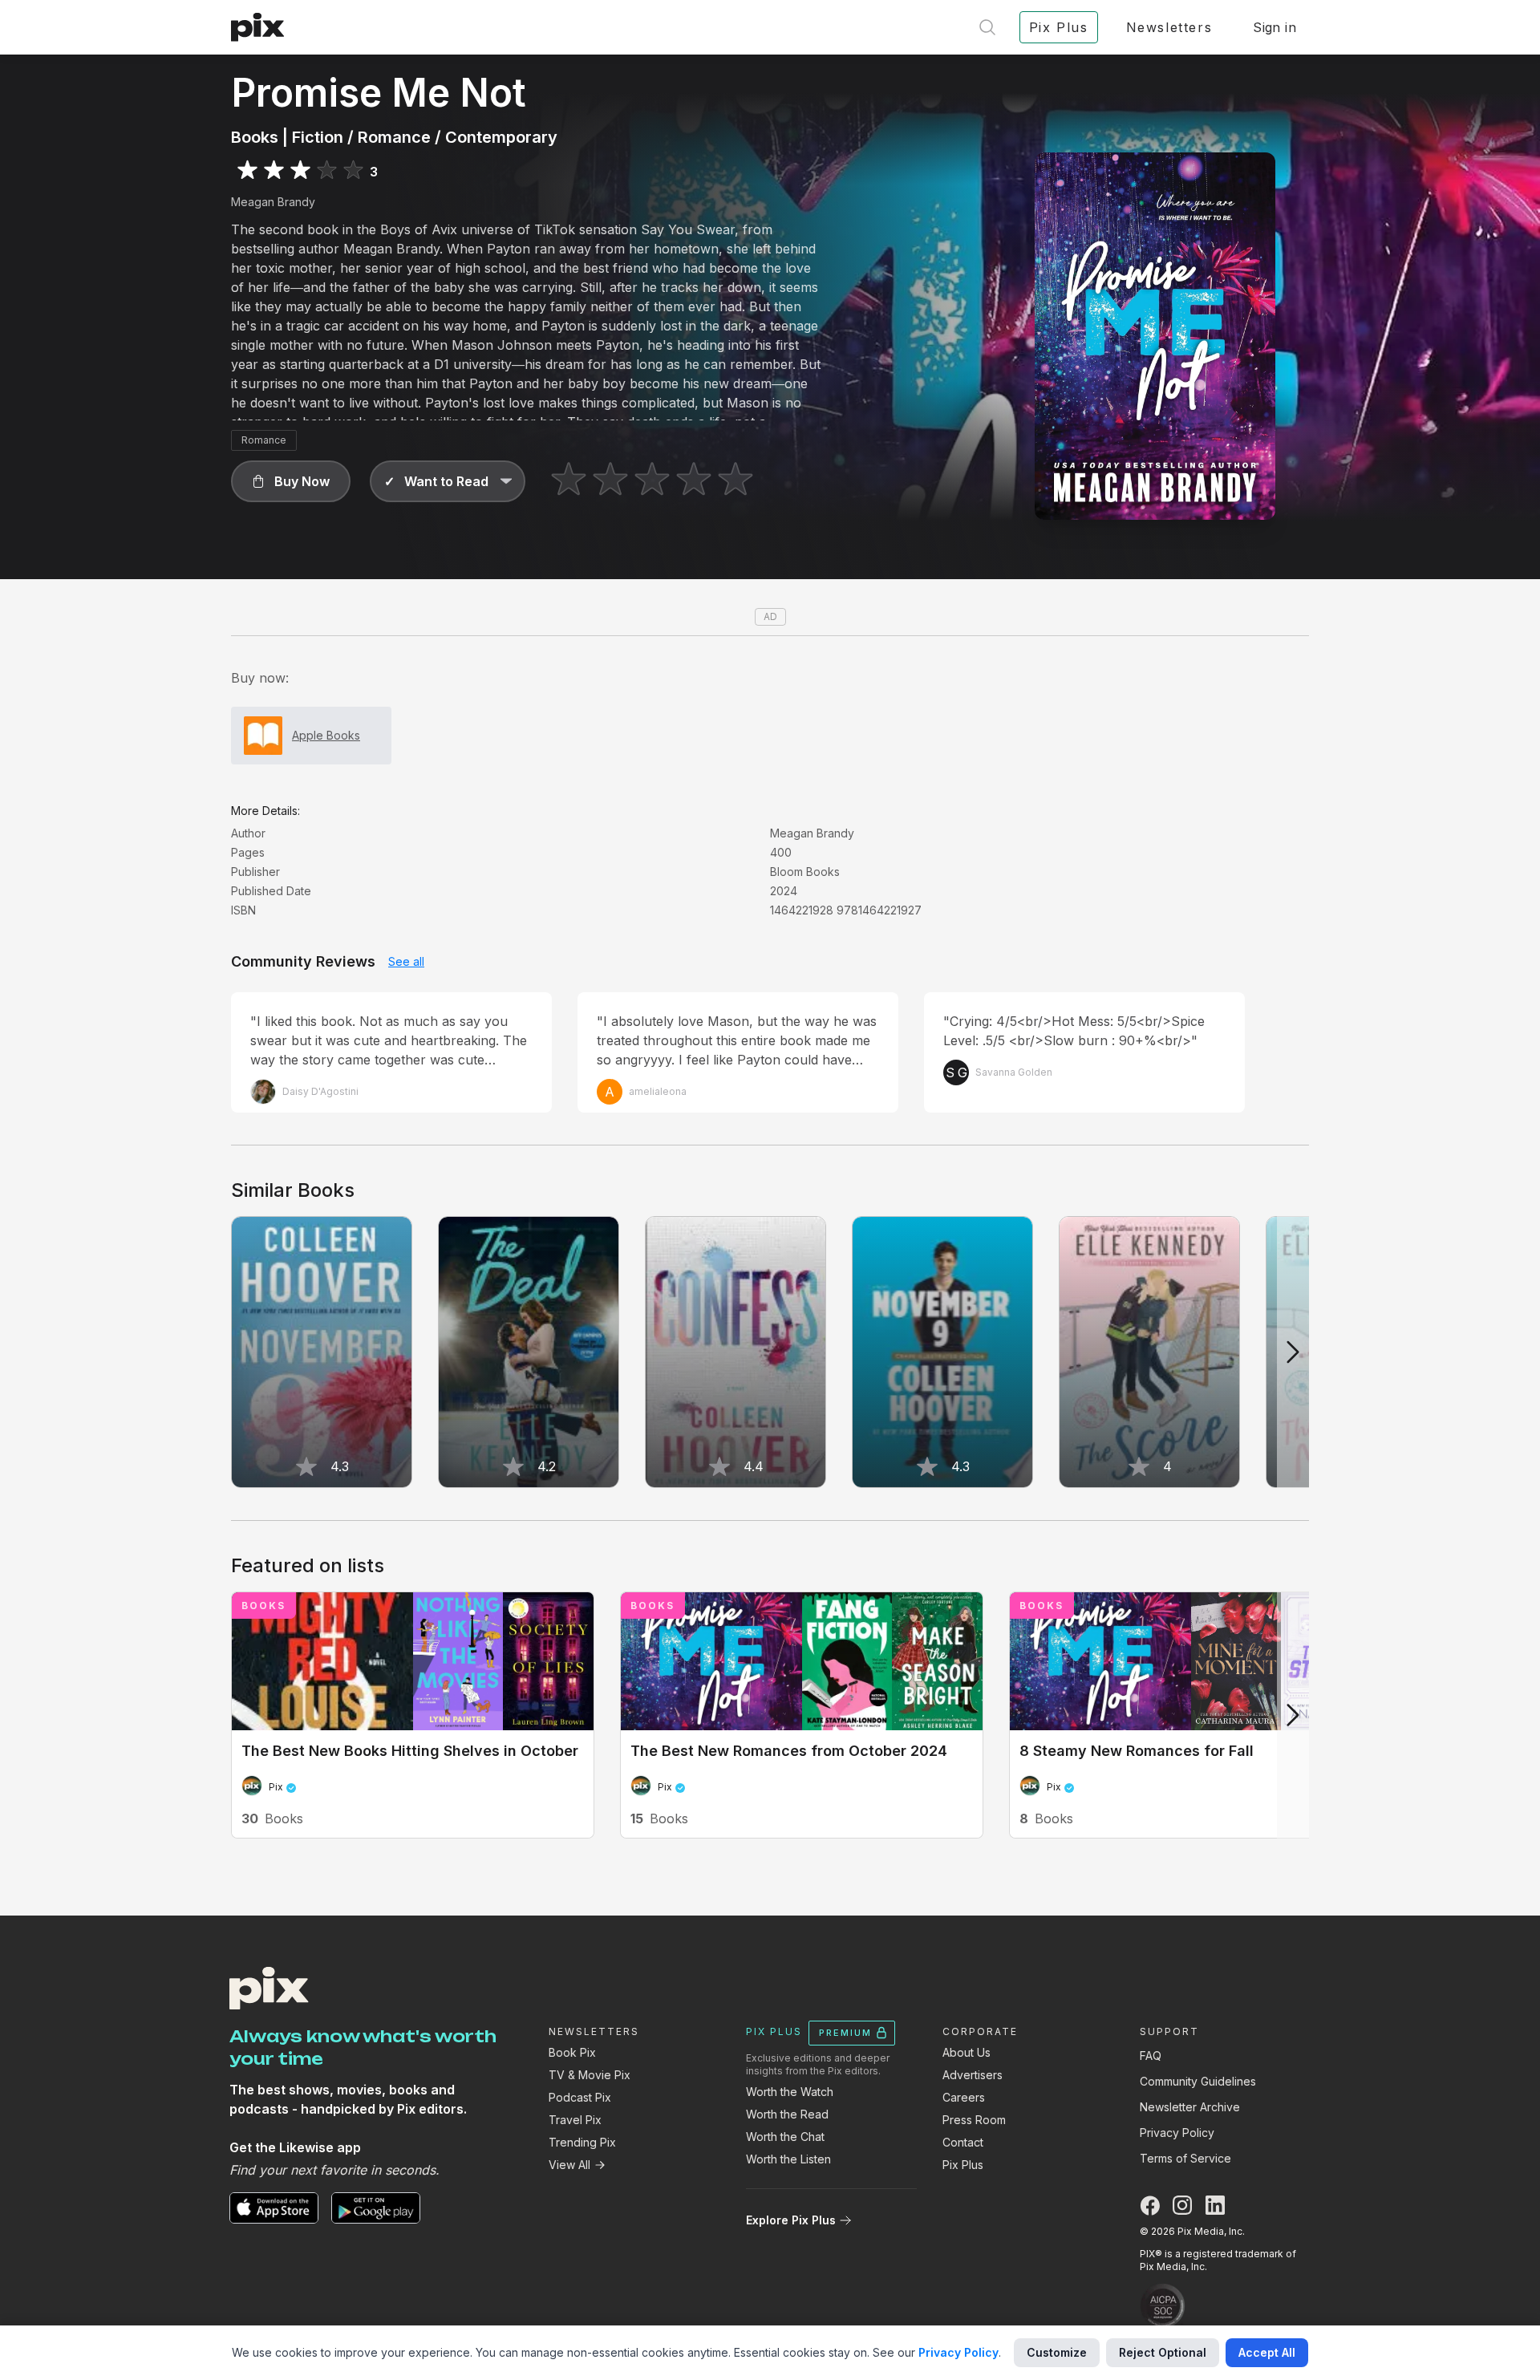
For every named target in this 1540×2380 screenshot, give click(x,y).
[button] (291, 481)
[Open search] (987, 27)
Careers (964, 2097)
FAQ (1151, 2056)
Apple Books (326, 735)
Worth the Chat (785, 2137)
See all (406, 961)
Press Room (974, 2120)
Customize (1057, 2352)
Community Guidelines (1198, 2081)
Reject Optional (1163, 2352)
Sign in (1275, 27)
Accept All (1267, 2352)
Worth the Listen (788, 2159)
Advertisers (973, 2075)
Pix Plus (963, 2165)
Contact (963, 2142)
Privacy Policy (1177, 2133)
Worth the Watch (790, 2092)
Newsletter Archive (1190, 2107)
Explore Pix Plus (791, 2220)
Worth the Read (787, 2114)
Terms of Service (1185, 2158)
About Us (967, 2052)
